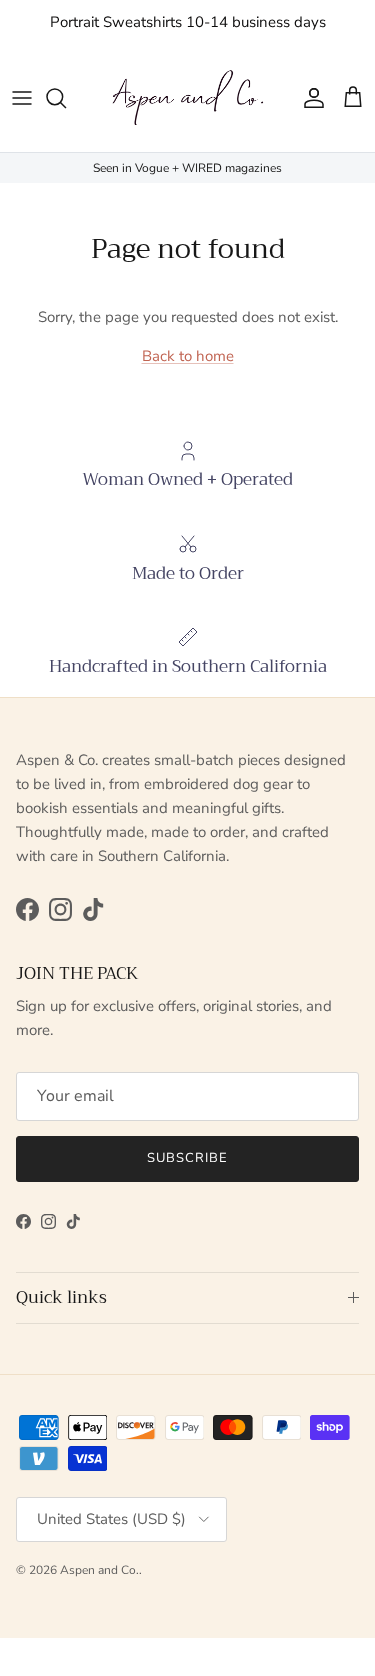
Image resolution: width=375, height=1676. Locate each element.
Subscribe (187, 1158)
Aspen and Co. (99, 1570)
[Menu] (22, 98)
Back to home (188, 356)
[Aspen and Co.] (187, 98)
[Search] (66, 98)
